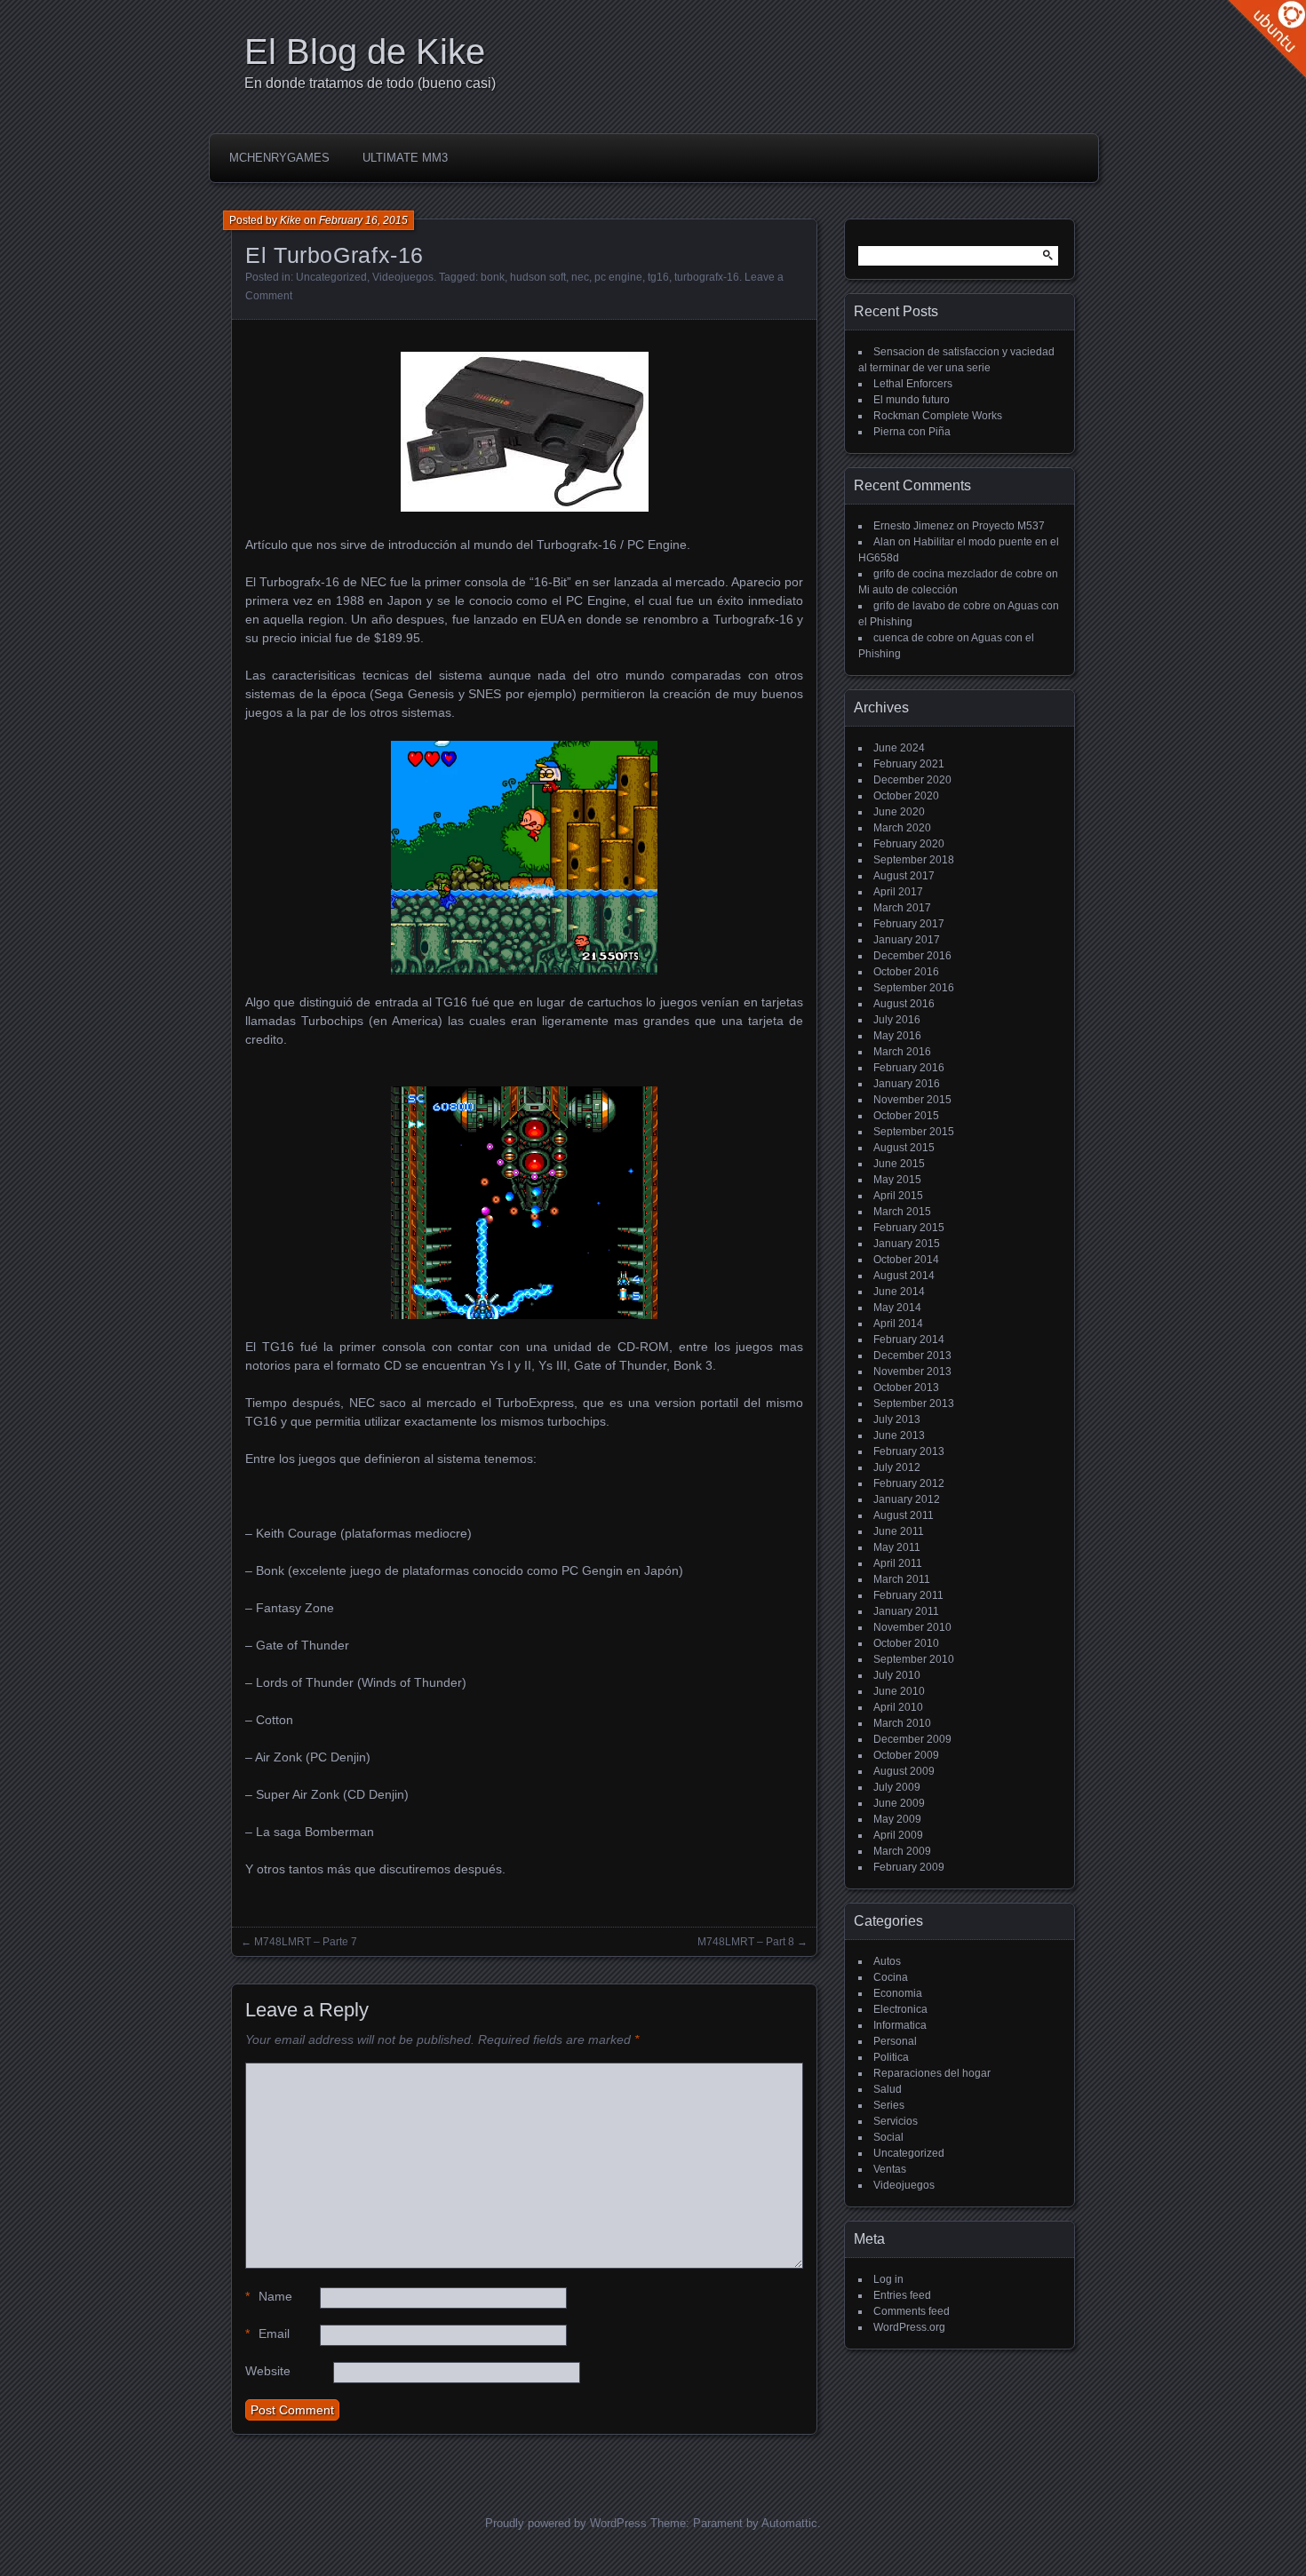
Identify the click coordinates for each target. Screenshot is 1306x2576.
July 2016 (897, 1020)
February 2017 (909, 924)
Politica (891, 2057)
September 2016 (914, 988)
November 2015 (912, 1100)
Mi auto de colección (908, 590)
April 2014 (898, 1324)
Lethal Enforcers (913, 384)
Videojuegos (403, 277)
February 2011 (908, 1595)
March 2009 (902, 1851)
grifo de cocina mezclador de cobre (958, 574)
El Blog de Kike (365, 52)
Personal (895, 2041)
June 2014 (899, 1292)
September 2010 (914, 1659)
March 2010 (902, 1723)
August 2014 (904, 1276)
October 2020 (906, 796)
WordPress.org (909, 2327)
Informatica (900, 2025)
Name (269, 2296)
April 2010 (898, 1707)
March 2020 (902, 828)
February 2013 (909, 1451)
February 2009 (909, 1867)
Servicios (896, 2121)
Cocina (891, 1977)
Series (889, 2105)
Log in (888, 2279)
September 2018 (914, 860)
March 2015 (902, 1212)
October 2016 (906, 972)
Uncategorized (331, 277)
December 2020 (912, 780)
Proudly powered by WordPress (566, 2523)
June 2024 (899, 748)
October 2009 (906, 1755)
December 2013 (912, 1356)
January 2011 (906, 1611)
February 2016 (909, 1068)
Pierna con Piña (912, 432)
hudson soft (538, 277)
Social (888, 2137)
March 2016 (902, 1052)
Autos (887, 1961)
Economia (898, 1993)
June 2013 (899, 1435)
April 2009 (898, 1835)
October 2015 (906, 1116)
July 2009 (897, 1787)
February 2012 (909, 1483)
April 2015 (898, 1196)
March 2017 (902, 908)
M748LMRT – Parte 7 (306, 1942)
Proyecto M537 (1008, 526)
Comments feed (912, 2311)
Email (267, 2334)
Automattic (789, 2523)
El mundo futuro (912, 400)
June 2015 (899, 1164)
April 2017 (898, 892)
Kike (291, 220)
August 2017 (904, 876)
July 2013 (897, 1419)
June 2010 (899, 1691)
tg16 (658, 277)
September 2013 (914, 1403)
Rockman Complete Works (938, 416)
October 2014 (906, 1260)
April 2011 (898, 1563)
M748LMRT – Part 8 (746, 1942)
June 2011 (899, 1531)
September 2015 (914, 1132)
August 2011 (904, 1515)
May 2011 (897, 1547)
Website (268, 2371)
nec (580, 277)
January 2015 (907, 1244)
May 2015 (897, 1180)
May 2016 (897, 1036)
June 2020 (899, 812)
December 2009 (912, 1739)
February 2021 (909, 764)
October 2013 (906, 1387)
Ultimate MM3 (405, 158)
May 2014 (897, 1308)
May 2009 (897, 1819)
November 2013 (912, 1371)
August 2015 (904, 1148)
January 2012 (907, 1499)
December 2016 (912, 956)
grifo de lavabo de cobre (932, 606)
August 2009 (904, 1771)
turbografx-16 (707, 277)
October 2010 (906, 1643)
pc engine (618, 277)
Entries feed (902, 2295)
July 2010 (897, 1675)
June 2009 (899, 1803)
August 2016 (904, 1004)
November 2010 (912, 1627)
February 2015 (909, 1228)
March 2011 (902, 1579)
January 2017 (907, 940)
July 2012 (897, 1467)
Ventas (890, 2169)
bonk (493, 277)
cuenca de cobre (914, 638)
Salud (888, 2089)
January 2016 (907, 1084)
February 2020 (909, 844)
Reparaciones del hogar (932, 2073)
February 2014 (909, 1340)
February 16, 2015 (363, 220)
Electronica (900, 2009)
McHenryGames (279, 158)
